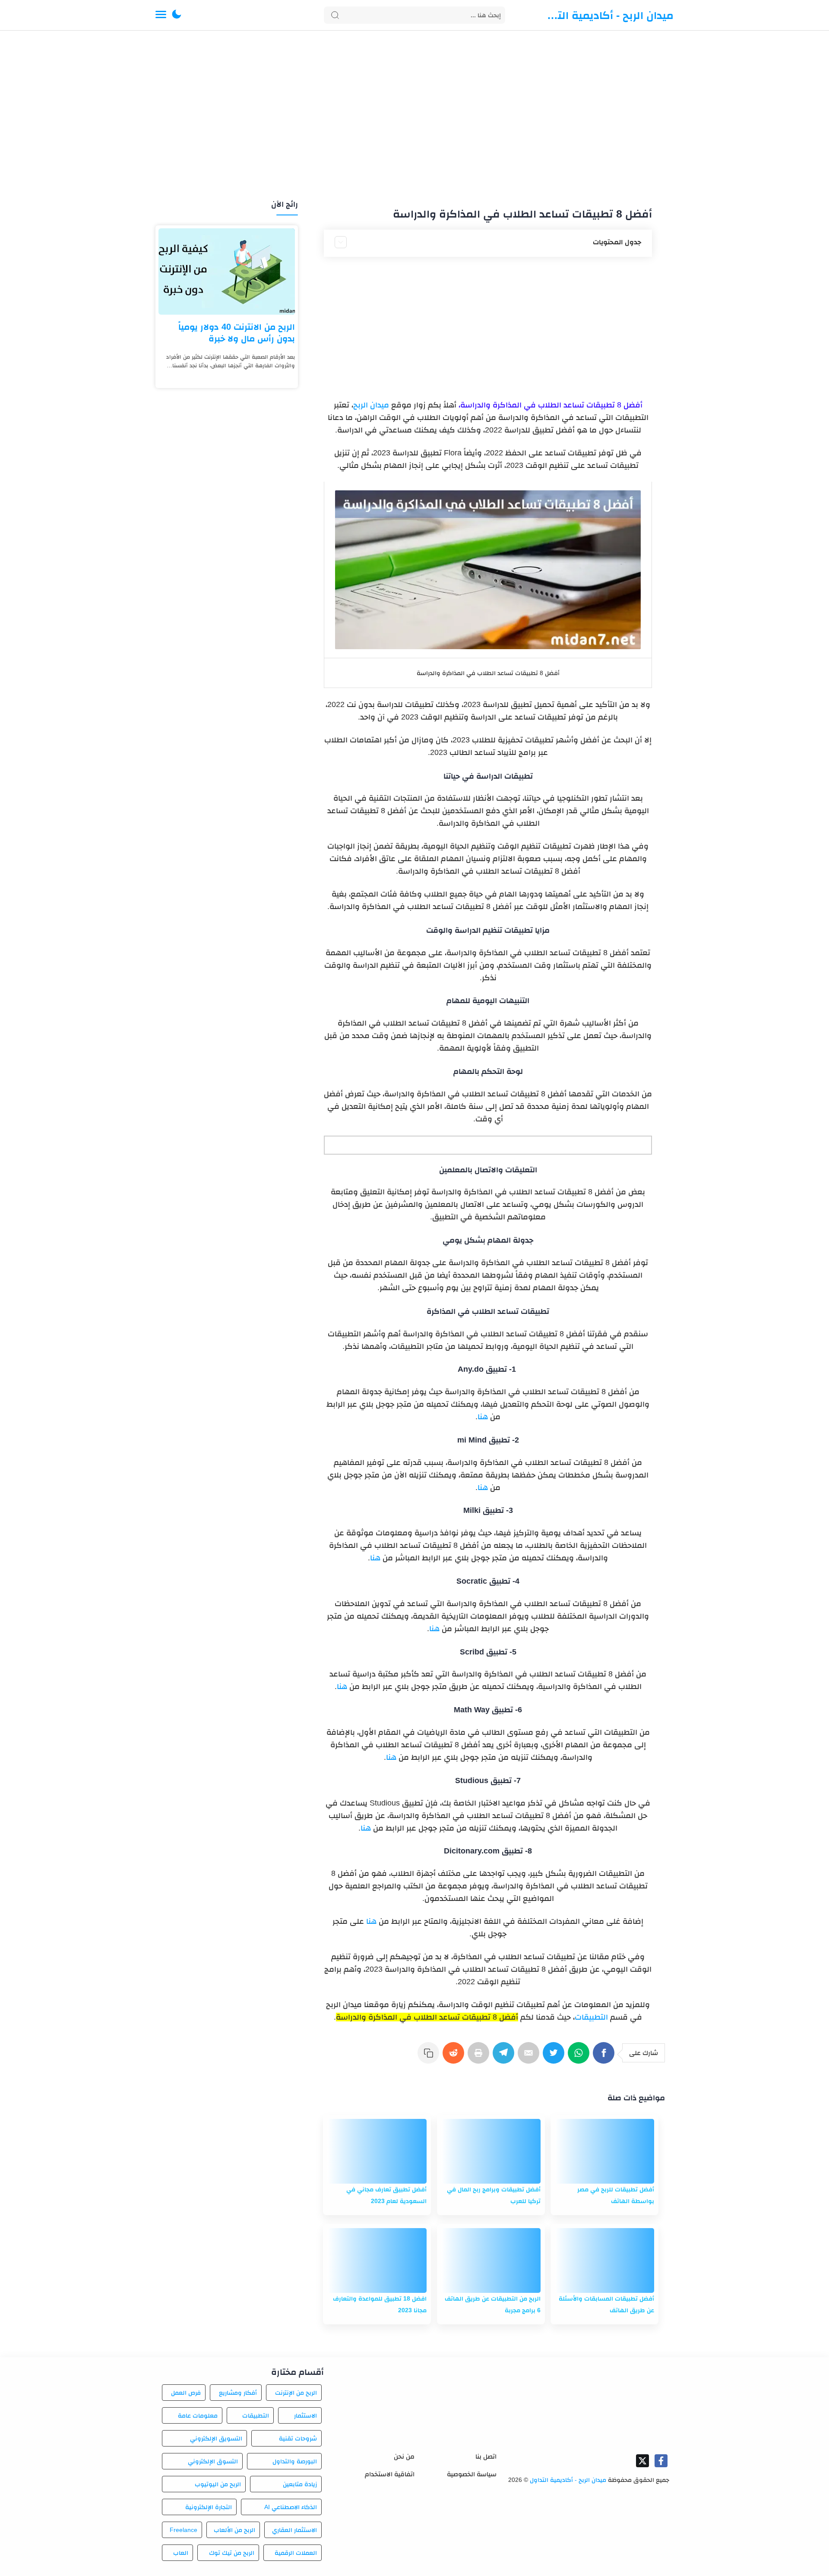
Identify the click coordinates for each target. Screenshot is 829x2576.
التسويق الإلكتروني (216, 2438)
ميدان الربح (371, 405)
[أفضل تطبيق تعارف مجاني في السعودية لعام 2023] (377, 2151)
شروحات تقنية (298, 2438)
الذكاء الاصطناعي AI (291, 2507)
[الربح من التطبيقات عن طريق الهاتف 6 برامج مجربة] (491, 2260)
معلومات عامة (198, 2415)
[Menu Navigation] (161, 15)
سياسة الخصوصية (472, 2474)
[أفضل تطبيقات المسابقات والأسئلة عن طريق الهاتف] (604, 2260)
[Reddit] (455, 2057)
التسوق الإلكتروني (213, 2461)
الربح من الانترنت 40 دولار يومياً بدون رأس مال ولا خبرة (237, 333)
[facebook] (661, 2461)
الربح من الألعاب (234, 2530)
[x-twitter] (642, 2461)
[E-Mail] (530, 2057)
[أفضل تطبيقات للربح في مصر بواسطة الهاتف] (604, 2151)
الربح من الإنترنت (296, 2393)
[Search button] (335, 15)
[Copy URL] (430, 2057)
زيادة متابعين (300, 2484)
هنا (483, 1417)
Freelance (184, 2530)
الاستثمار (305, 2415)
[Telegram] (505, 2057)
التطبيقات (591, 2017)
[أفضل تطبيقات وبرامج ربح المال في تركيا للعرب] (491, 2151)
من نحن (404, 2456)
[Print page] (480, 2057)
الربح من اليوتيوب (218, 2484)
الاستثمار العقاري (294, 2530)
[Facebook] (605, 2057)
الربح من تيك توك (231, 2553)
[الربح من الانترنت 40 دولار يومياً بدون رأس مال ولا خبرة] (227, 271)
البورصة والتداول (295, 2461)
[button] (177, 15)
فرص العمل (186, 2393)
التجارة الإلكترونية (209, 2507)
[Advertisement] (414, 116)
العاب (181, 2553)
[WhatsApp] (580, 2057)
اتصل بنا (486, 2456)
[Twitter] (555, 2057)
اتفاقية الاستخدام (390, 2474)
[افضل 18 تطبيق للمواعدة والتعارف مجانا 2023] (377, 2260)
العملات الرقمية (296, 2553)
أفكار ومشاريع (238, 2393)
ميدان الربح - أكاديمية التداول (609, 15)
